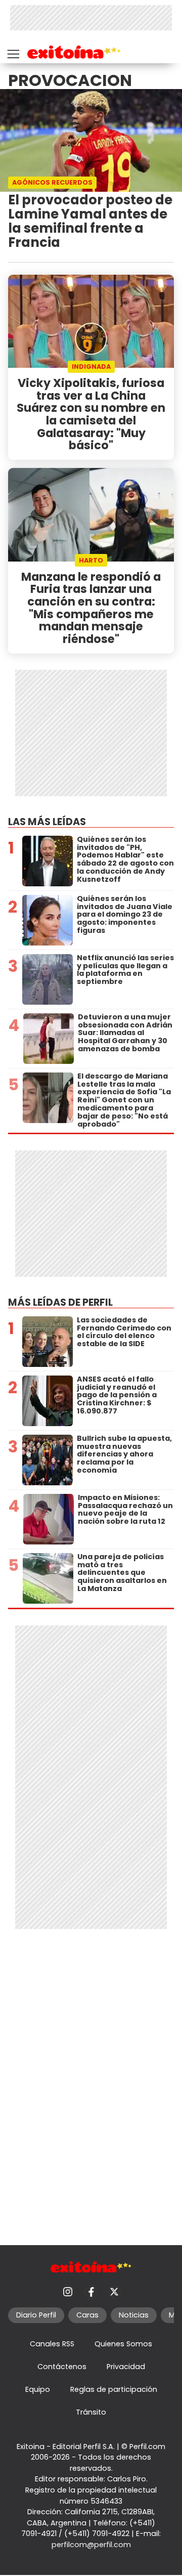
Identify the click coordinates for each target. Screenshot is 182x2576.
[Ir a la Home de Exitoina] (74, 54)
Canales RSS (52, 2344)
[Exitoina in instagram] (68, 2292)
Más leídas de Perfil (60, 1302)
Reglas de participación (114, 2389)
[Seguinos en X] (114, 2292)
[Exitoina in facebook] (91, 2292)
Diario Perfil (36, 2315)
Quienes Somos (123, 2344)
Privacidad (126, 2367)
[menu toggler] (12, 52)
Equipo (38, 2389)
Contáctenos (62, 2367)
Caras (87, 2315)
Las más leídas (47, 822)
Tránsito (91, 2412)
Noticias (134, 2315)
